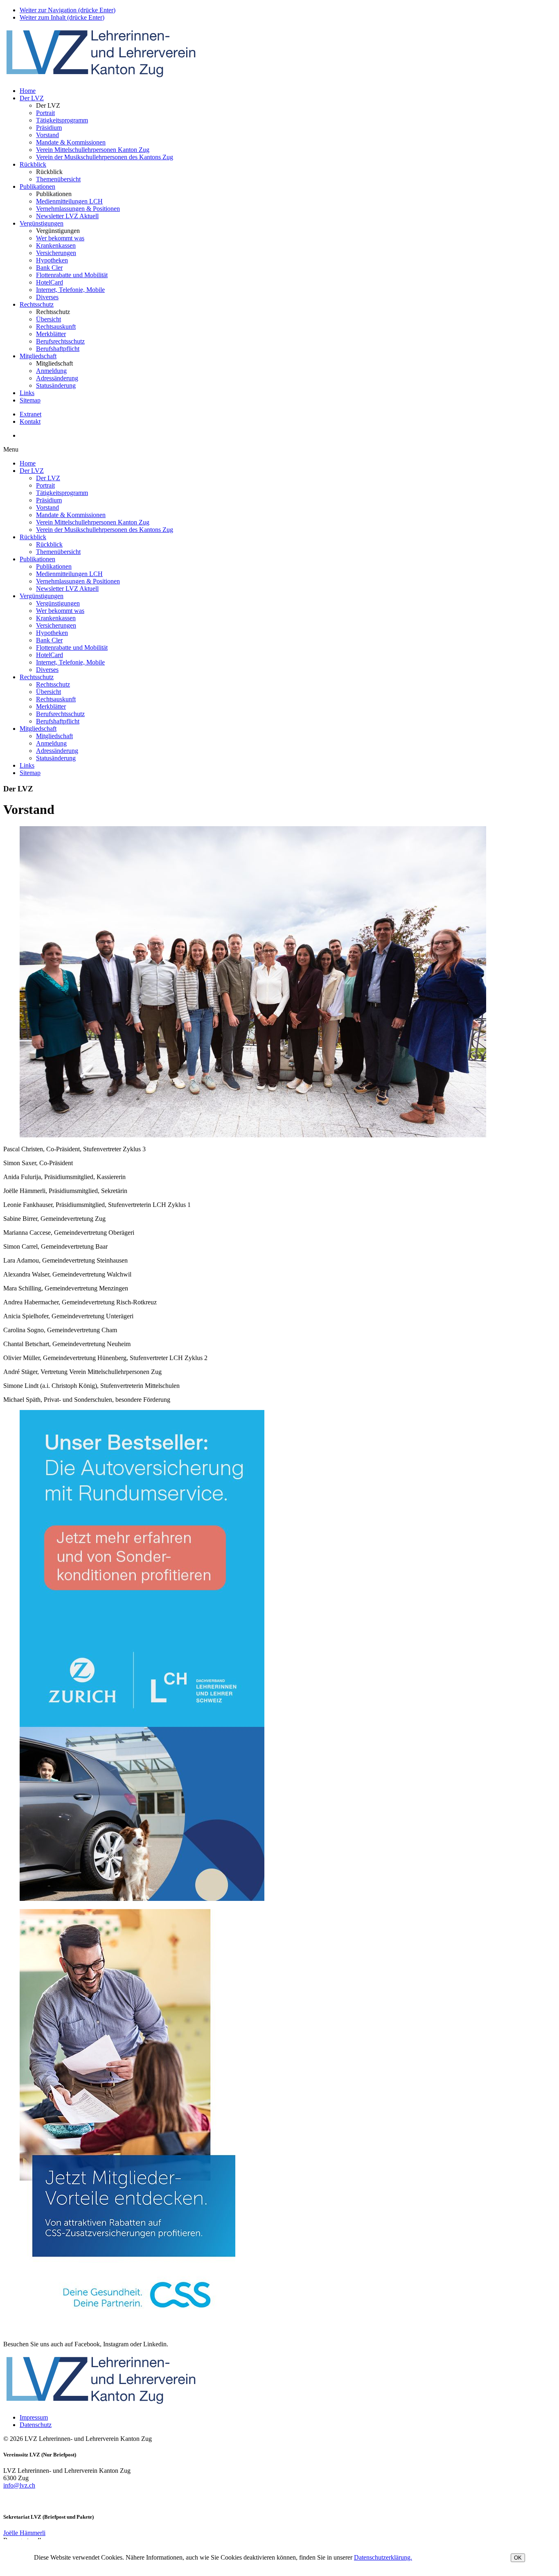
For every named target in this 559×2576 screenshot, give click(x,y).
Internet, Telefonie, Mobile (70, 290)
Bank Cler (49, 268)
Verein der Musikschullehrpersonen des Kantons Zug (105, 157)
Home (28, 91)
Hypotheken (52, 260)
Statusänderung (56, 385)
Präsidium (49, 128)
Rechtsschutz (37, 304)
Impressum (34, 2417)
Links (27, 393)
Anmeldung (51, 371)
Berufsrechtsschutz (60, 341)
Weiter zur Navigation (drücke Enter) (68, 10)
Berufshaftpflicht (58, 349)
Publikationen (37, 186)
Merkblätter (51, 334)
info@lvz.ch (19, 2485)
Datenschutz (36, 2425)
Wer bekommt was (60, 238)
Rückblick (33, 164)
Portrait (45, 113)
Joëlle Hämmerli (24, 2533)
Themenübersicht (58, 179)
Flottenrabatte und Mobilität (72, 275)
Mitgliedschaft (38, 356)
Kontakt (30, 421)
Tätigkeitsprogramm (62, 120)
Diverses (47, 297)
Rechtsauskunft (56, 327)
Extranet (30, 414)
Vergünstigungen (42, 223)
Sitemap (30, 400)
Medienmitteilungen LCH (69, 201)
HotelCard (50, 282)
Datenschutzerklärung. (383, 2557)
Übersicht (48, 319)
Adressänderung (57, 378)
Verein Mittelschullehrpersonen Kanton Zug (93, 150)
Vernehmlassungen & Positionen (78, 209)
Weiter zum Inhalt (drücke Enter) (62, 17)
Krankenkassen (56, 245)
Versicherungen (56, 253)
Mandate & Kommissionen (71, 142)
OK (518, 2558)
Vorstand (47, 135)
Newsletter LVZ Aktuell (67, 216)
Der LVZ (32, 98)
